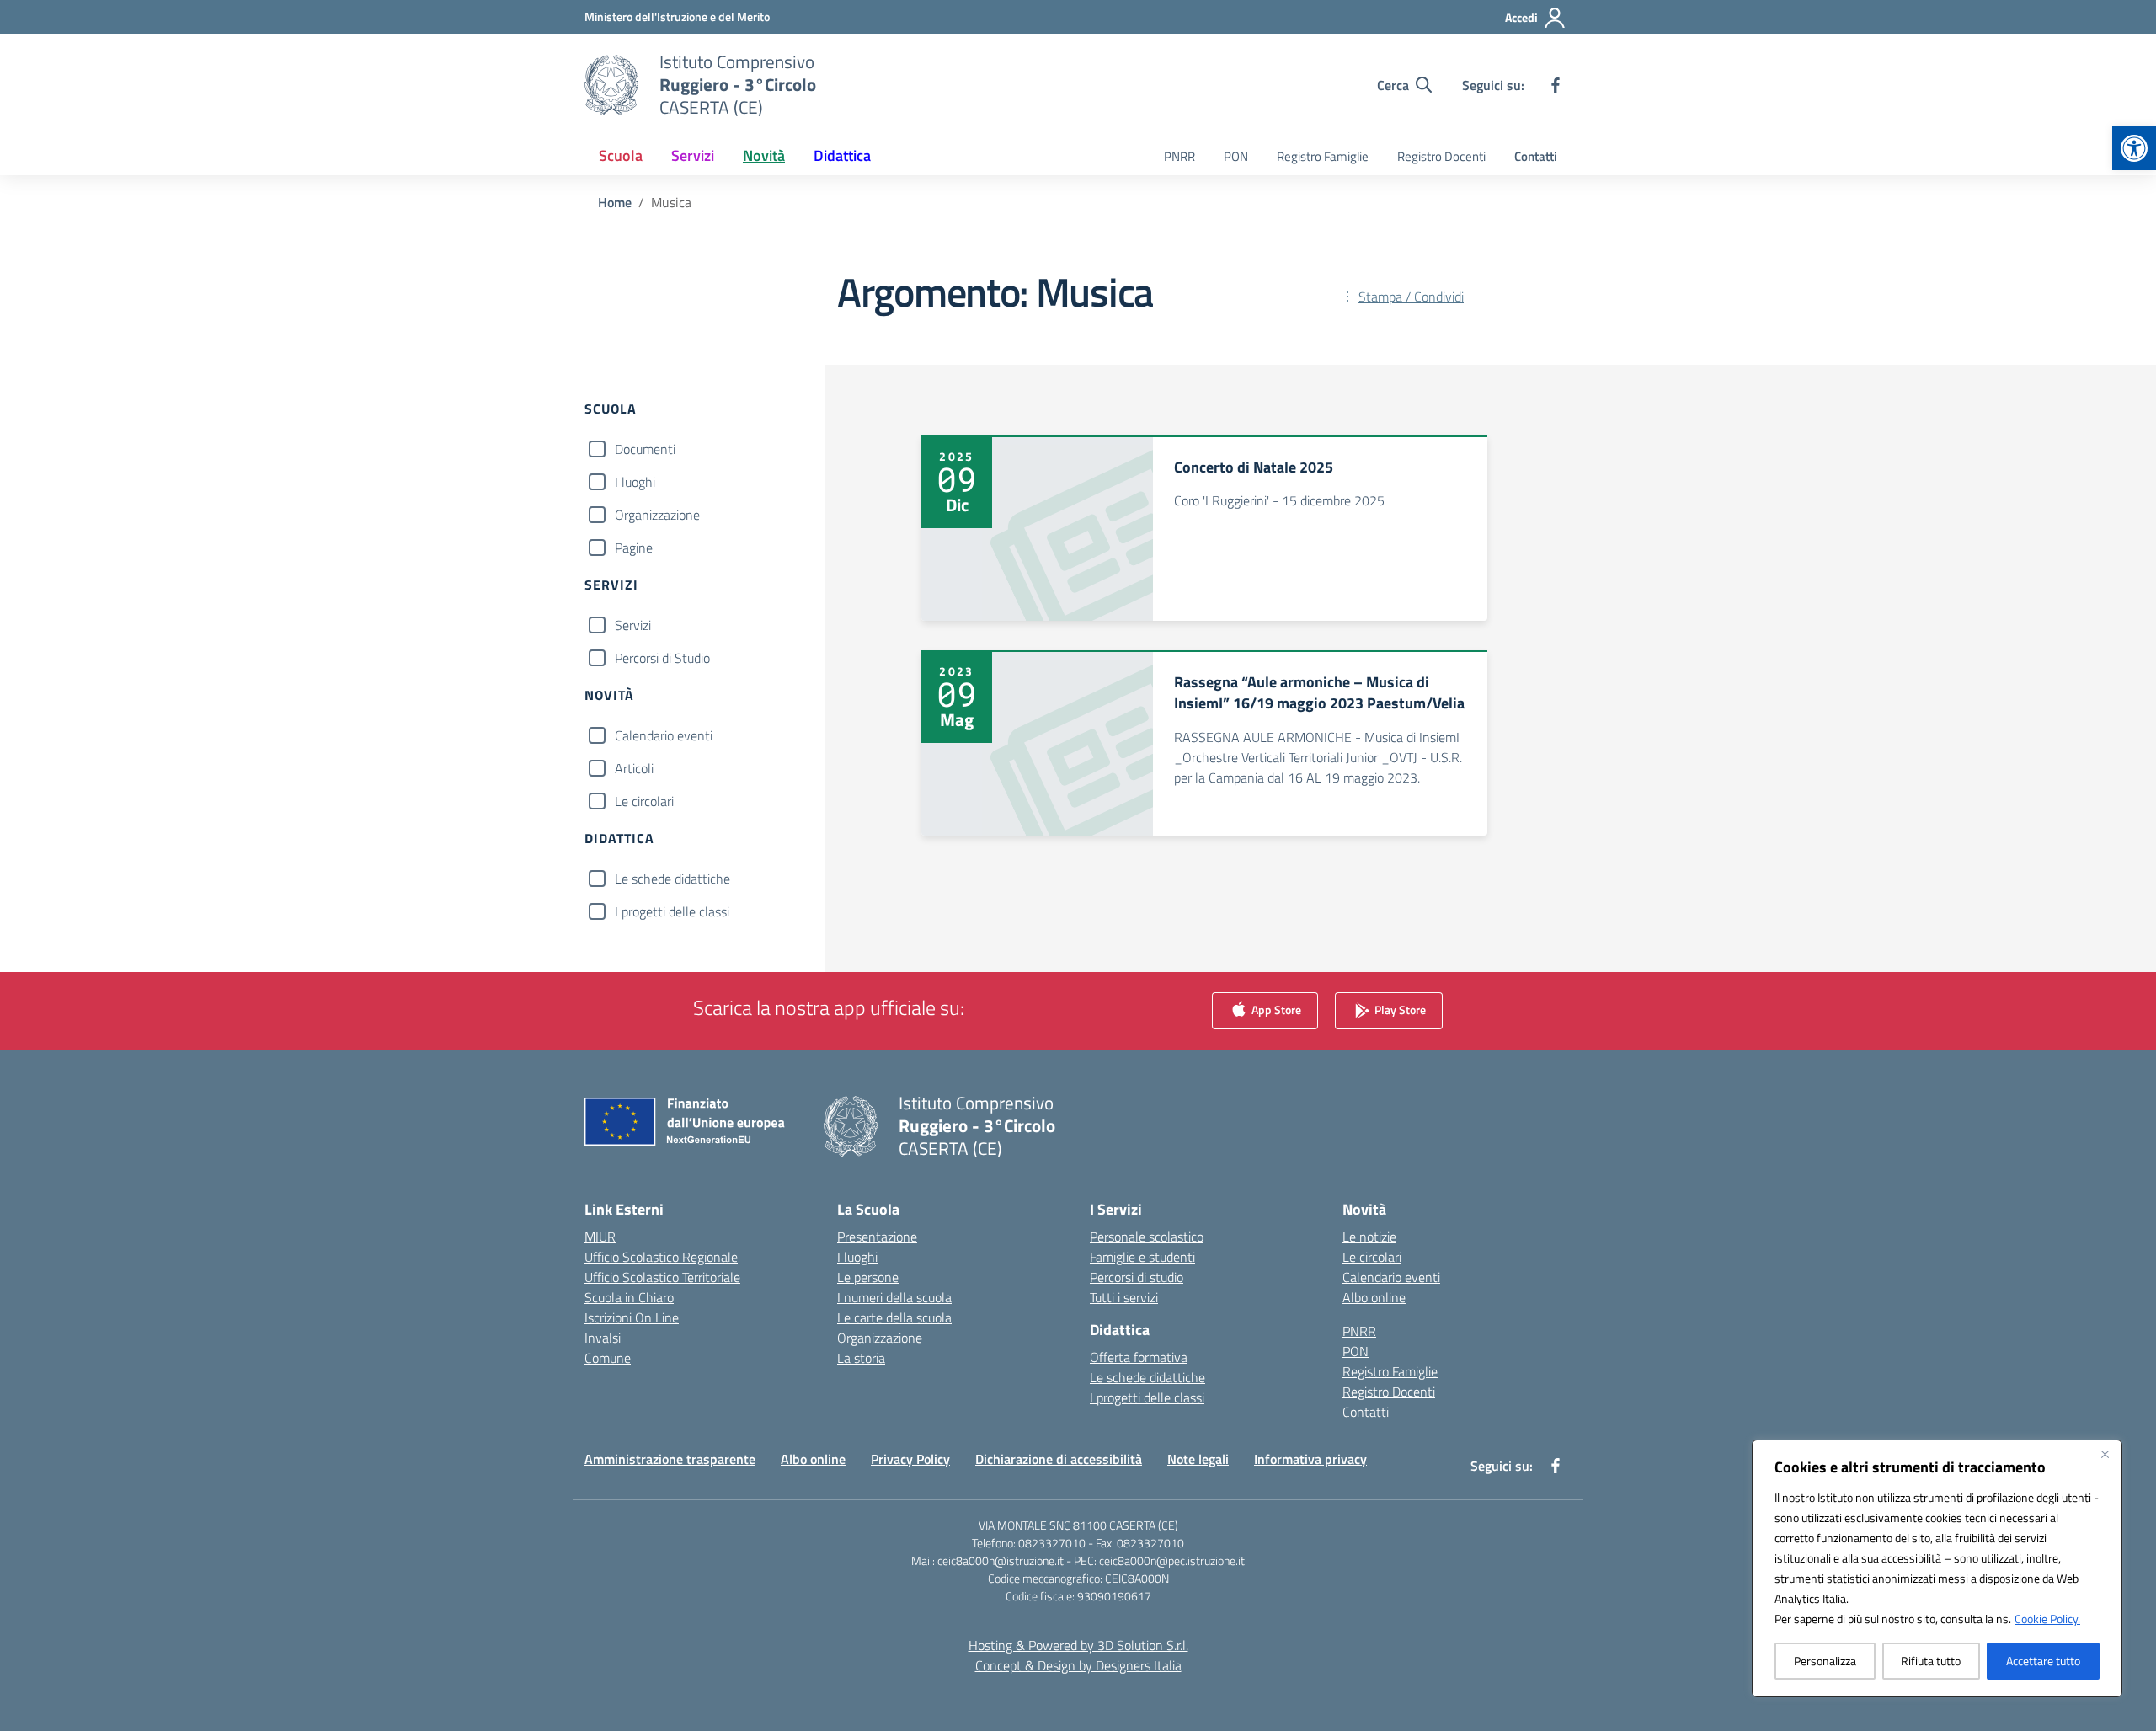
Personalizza (1825, 1661)
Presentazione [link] (877, 1237)
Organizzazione (657, 515)
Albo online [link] (1374, 1297)
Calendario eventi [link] (1391, 1277)
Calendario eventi (664, 735)
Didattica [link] (842, 155)
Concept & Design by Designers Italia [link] (1078, 1665)
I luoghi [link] (857, 1257)
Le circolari (644, 801)
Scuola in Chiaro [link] (629, 1297)
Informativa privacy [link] (1310, 1459)
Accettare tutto (2043, 1661)
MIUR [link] (600, 1237)
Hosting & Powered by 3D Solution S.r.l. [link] (1078, 1645)
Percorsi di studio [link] (1137, 1277)
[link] (2134, 148)
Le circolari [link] (1372, 1257)
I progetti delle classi (672, 911)
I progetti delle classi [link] (1147, 1397)
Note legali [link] (1198, 1459)
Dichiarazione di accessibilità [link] (1059, 1459)
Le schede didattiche (672, 879)
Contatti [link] (1536, 156)
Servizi (633, 625)
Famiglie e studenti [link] (1142, 1257)
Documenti (645, 449)
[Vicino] (2105, 1454)
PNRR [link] (1179, 156)
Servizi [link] (693, 155)
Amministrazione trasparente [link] (670, 1459)
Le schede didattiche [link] (1147, 1377)
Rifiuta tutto (1931, 1661)
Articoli (634, 768)
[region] (1937, 1568)
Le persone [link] (868, 1277)
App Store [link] (1275, 1010)
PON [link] (1236, 156)
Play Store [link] (1399, 1010)
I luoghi (635, 482)
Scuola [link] (621, 155)
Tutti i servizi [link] (1124, 1297)
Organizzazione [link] (880, 1338)
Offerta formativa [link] (1139, 1357)
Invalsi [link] (603, 1338)
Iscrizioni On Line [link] (632, 1317)
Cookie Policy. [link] (2047, 1619)
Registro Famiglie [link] (1323, 156)
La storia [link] (861, 1358)
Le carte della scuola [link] (894, 1317)
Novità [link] (764, 155)
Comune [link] (608, 1358)
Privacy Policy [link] (910, 1459)
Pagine (634, 548)
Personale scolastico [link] (1147, 1237)
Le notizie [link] (1369, 1237)
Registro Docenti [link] (1441, 156)
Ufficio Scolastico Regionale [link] (661, 1257)
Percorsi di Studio (662, 658)
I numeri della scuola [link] (894, 1297)
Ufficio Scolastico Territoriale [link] (662, 1277)
